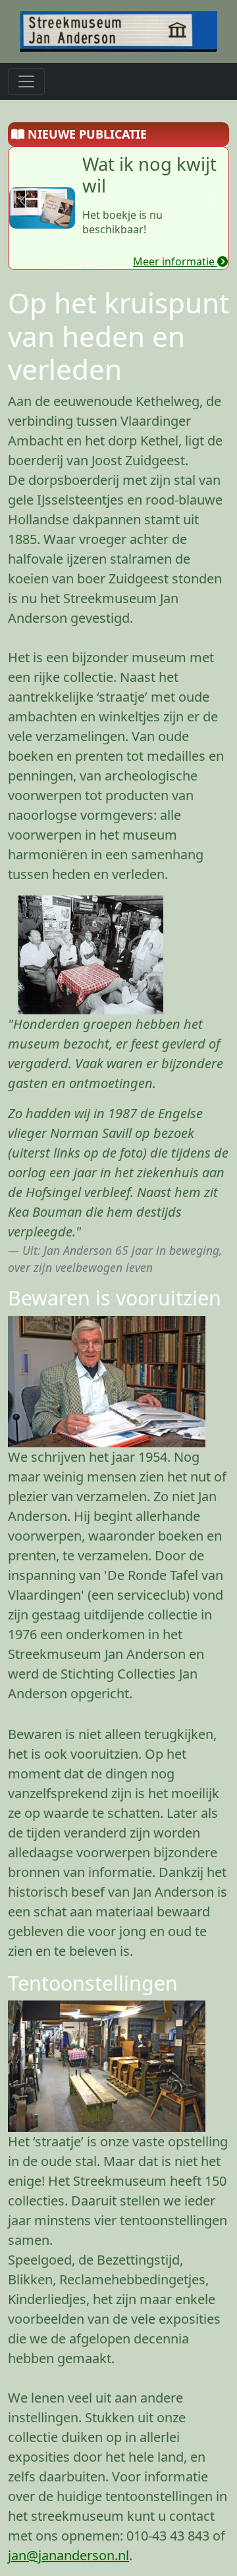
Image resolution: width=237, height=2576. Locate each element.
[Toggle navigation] (26, 81)
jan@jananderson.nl (68, 2555)
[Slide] (71, 268)
